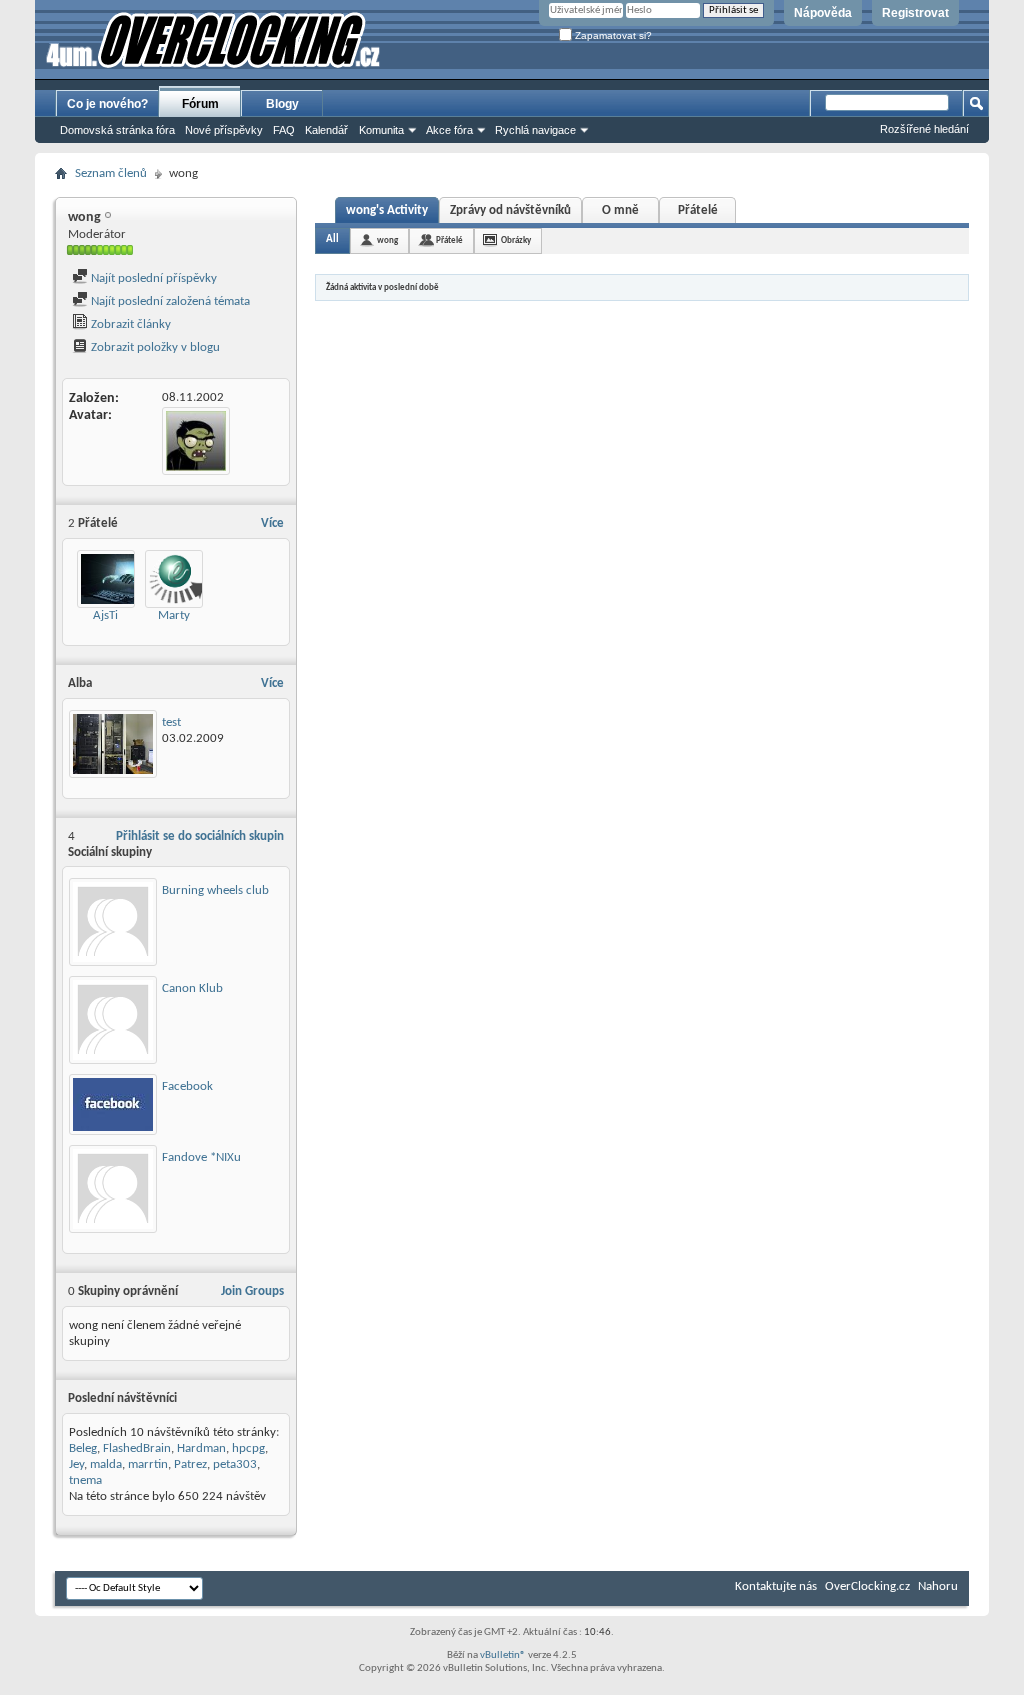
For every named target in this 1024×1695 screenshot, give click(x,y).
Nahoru (938, 1586)
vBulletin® (503, 1655)
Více (272, 523)
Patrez (190, 1464)
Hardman (201, 1448)
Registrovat (915, 13)
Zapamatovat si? (612, 35)
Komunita (381, 130)
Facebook (187, 1086)
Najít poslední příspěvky (152, 278)
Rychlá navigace (535, 130)
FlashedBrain (137, 1448)
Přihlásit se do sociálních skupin (200, 836)
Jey (76, 1464)
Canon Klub (192, 988)
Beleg (83, 1448)
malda (106, 1464)
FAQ (284, 130)
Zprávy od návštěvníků (510, 210)
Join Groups (252, 1291)
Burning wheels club (215, 890)
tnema (85, 1480)
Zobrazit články (129, 324)
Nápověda (823, 13)
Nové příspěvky (224, 130)
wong (387, 240)
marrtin (148, 1464)
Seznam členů (111, 173)
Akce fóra (449, 130)
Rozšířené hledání (924, 129)
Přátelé (698, 210)
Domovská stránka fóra (117, 130)
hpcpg (248, 1448)
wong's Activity (387, 210)
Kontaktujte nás (776, 1586)
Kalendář (326, 130)
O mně (620, 210)
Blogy (282, 104)
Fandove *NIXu (201, 1157)
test (171, 722)
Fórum (200, 104)
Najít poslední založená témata (169, 301)
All (332, 239)
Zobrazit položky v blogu (154, 347)
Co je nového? (107, 104)
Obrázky (516, 240)
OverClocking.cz (867, 1586)
